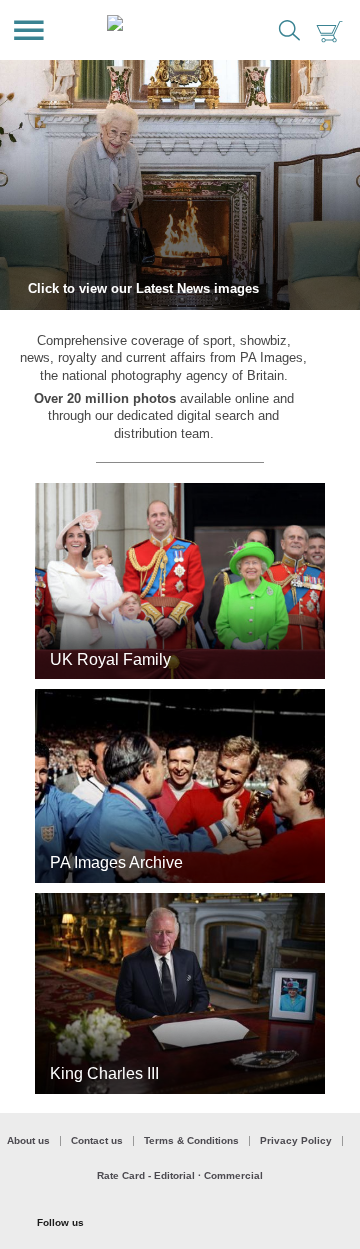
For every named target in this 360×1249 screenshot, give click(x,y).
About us (28, 1141)
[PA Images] (164, 30)
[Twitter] (129, 1224)
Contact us (97, 1141)
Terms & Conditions (191, 1141)
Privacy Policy (296, 1141)
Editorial (174, 1175)
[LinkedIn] (294, 1224)
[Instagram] (184, 1224)
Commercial (233, 1175)
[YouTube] (239, 1224)
